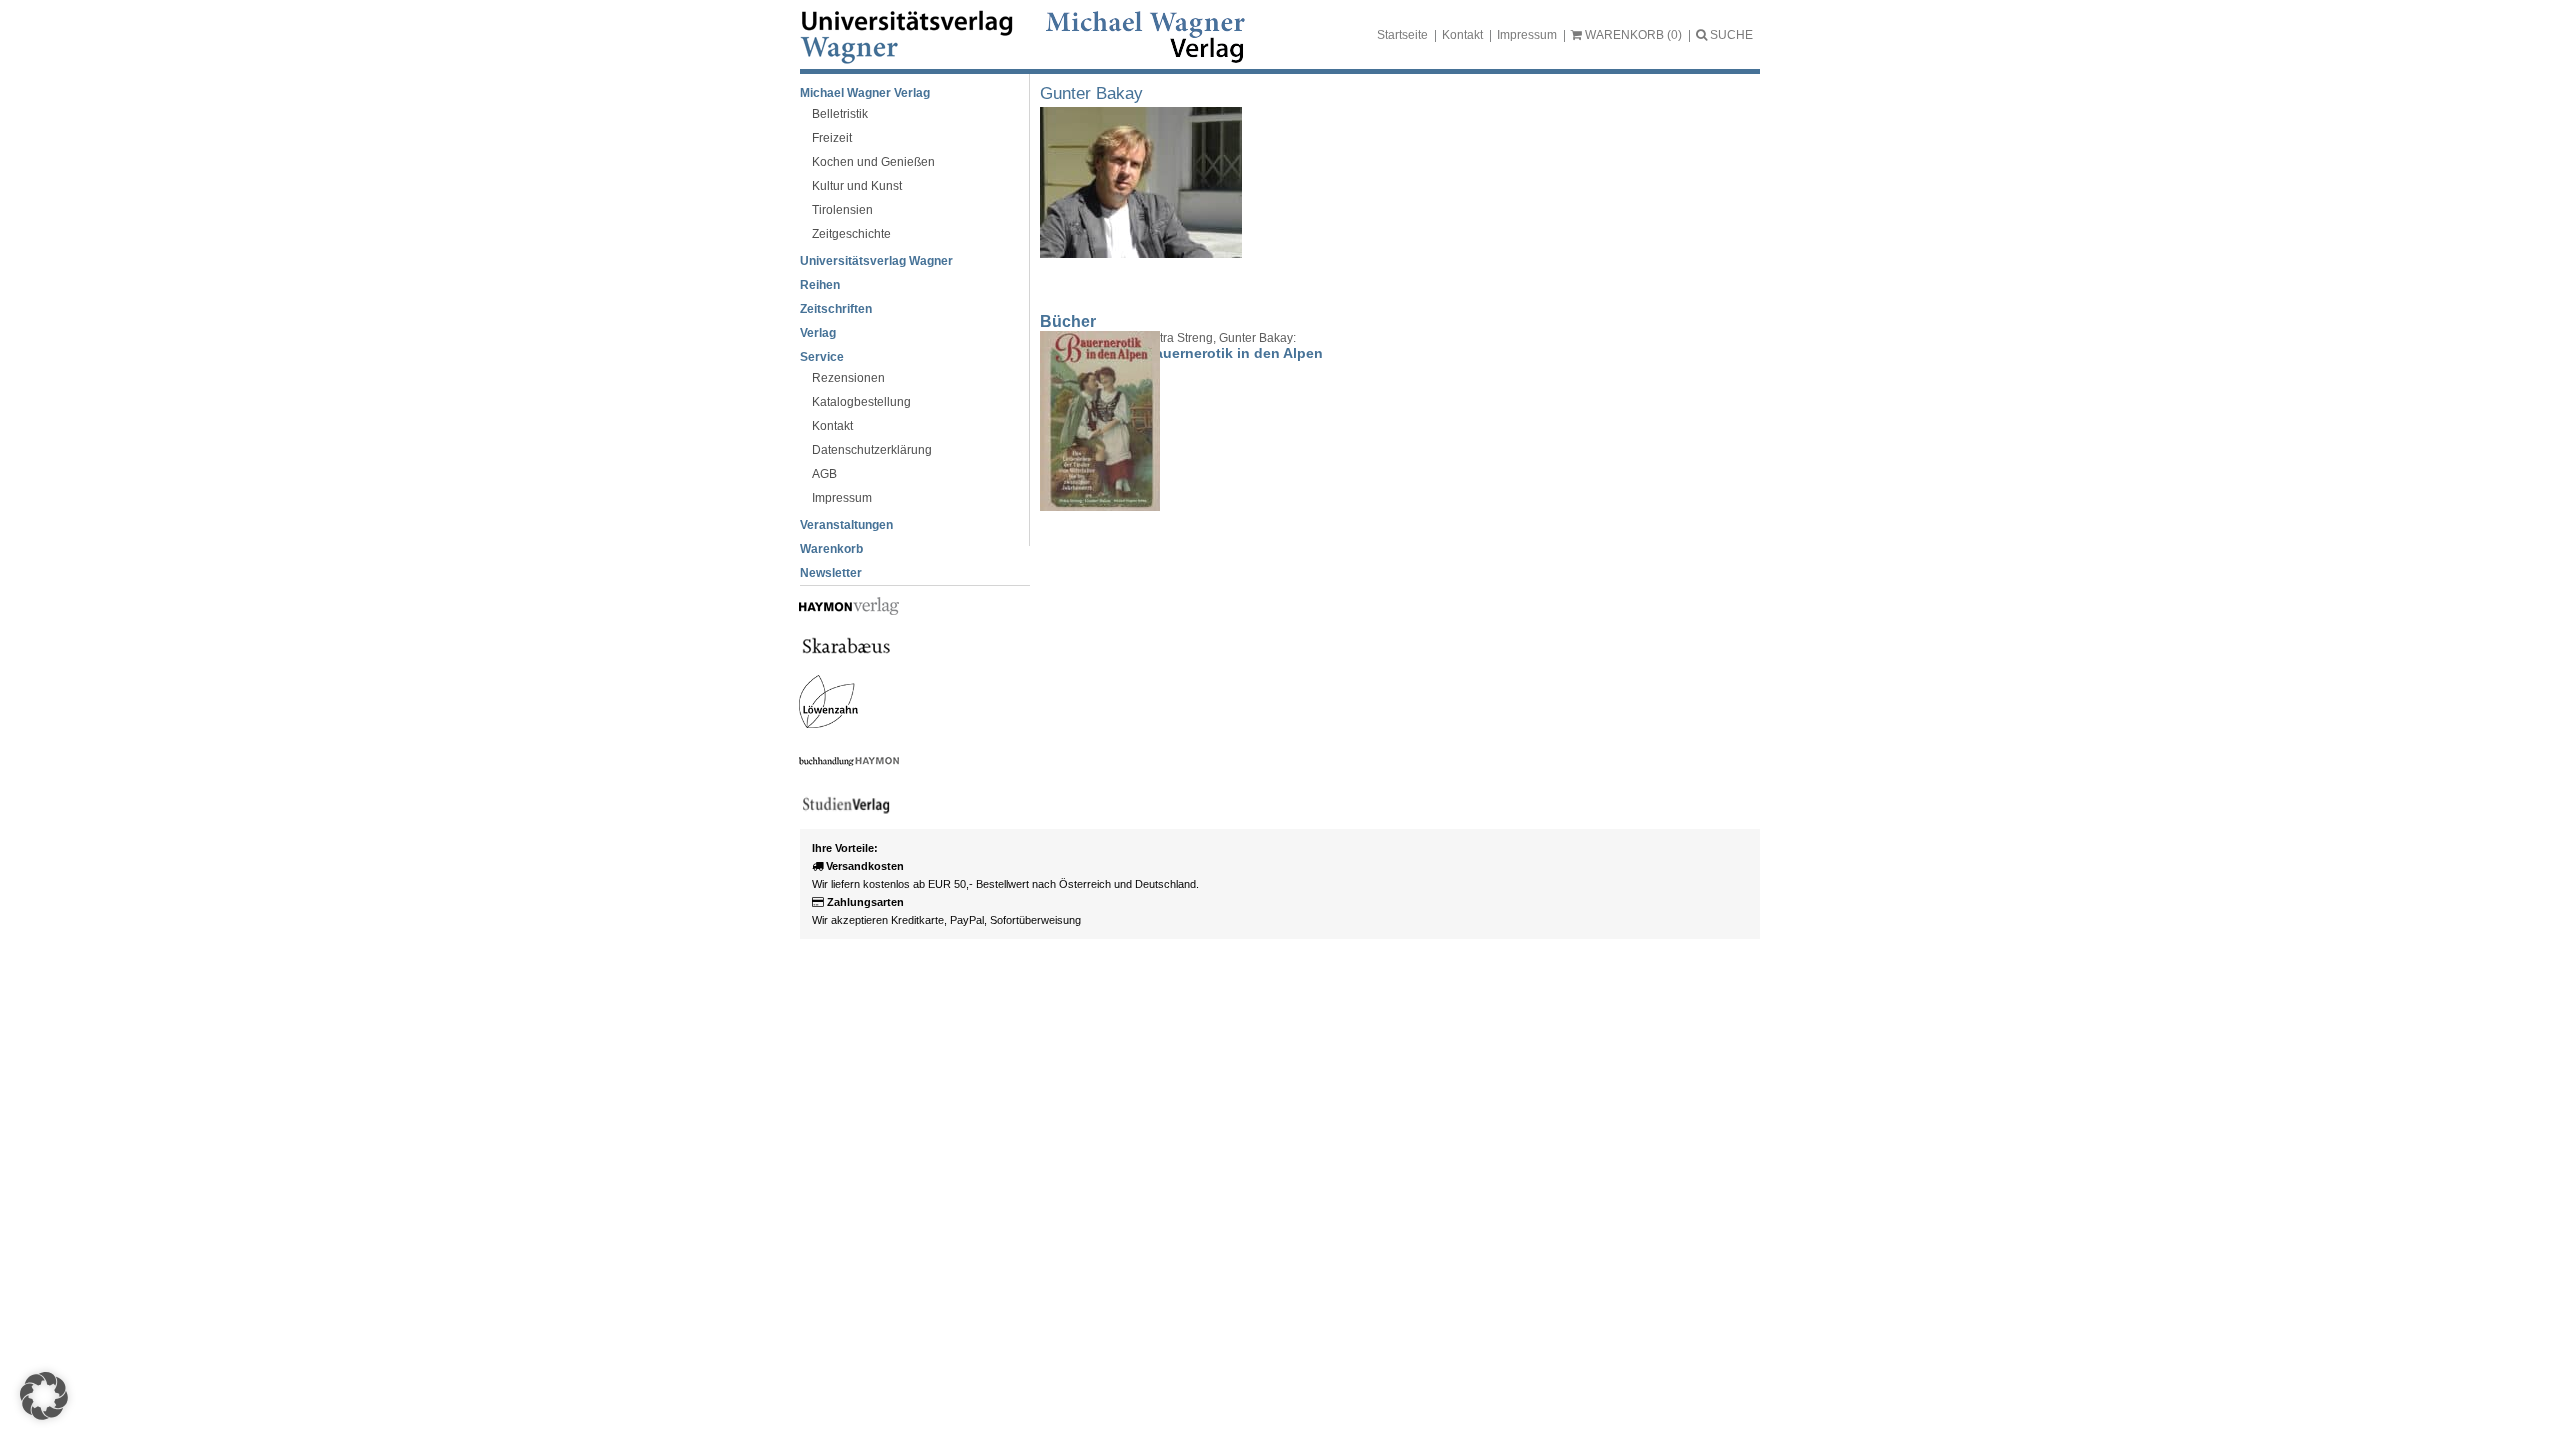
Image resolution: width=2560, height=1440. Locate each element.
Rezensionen (848, 378)
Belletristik (840, 114)
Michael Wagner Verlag (865, 93)
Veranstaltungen (846, 525)
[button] (44, 1396)
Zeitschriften (836, 309)
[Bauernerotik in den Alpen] (1085, 421)
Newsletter (831, 573)
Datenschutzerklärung (872, 450)
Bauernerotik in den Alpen (1234, 353)
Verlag (818, 333)
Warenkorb (831, 549)
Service (822, 357)
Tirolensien (842, 210)
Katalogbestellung (861, 402)
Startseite (1402, 35)
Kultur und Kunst (857, 186)
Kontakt (1462, 35)
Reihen (820, 285)
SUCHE (1730, 35)
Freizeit (832, 138)
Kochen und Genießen (873, 162)
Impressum (1527, 35)
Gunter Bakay (1091, 93)
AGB (824, 474)
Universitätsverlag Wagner (876, 261)
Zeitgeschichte (851, 234)
